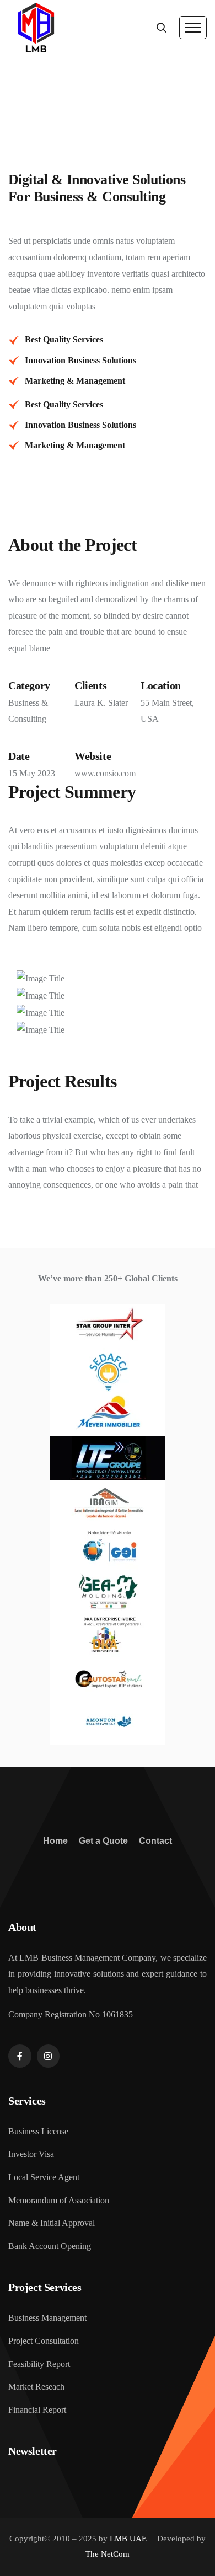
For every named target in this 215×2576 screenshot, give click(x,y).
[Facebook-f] (20, 2056)
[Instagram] (49, 2056)
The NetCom (108, 2554)
